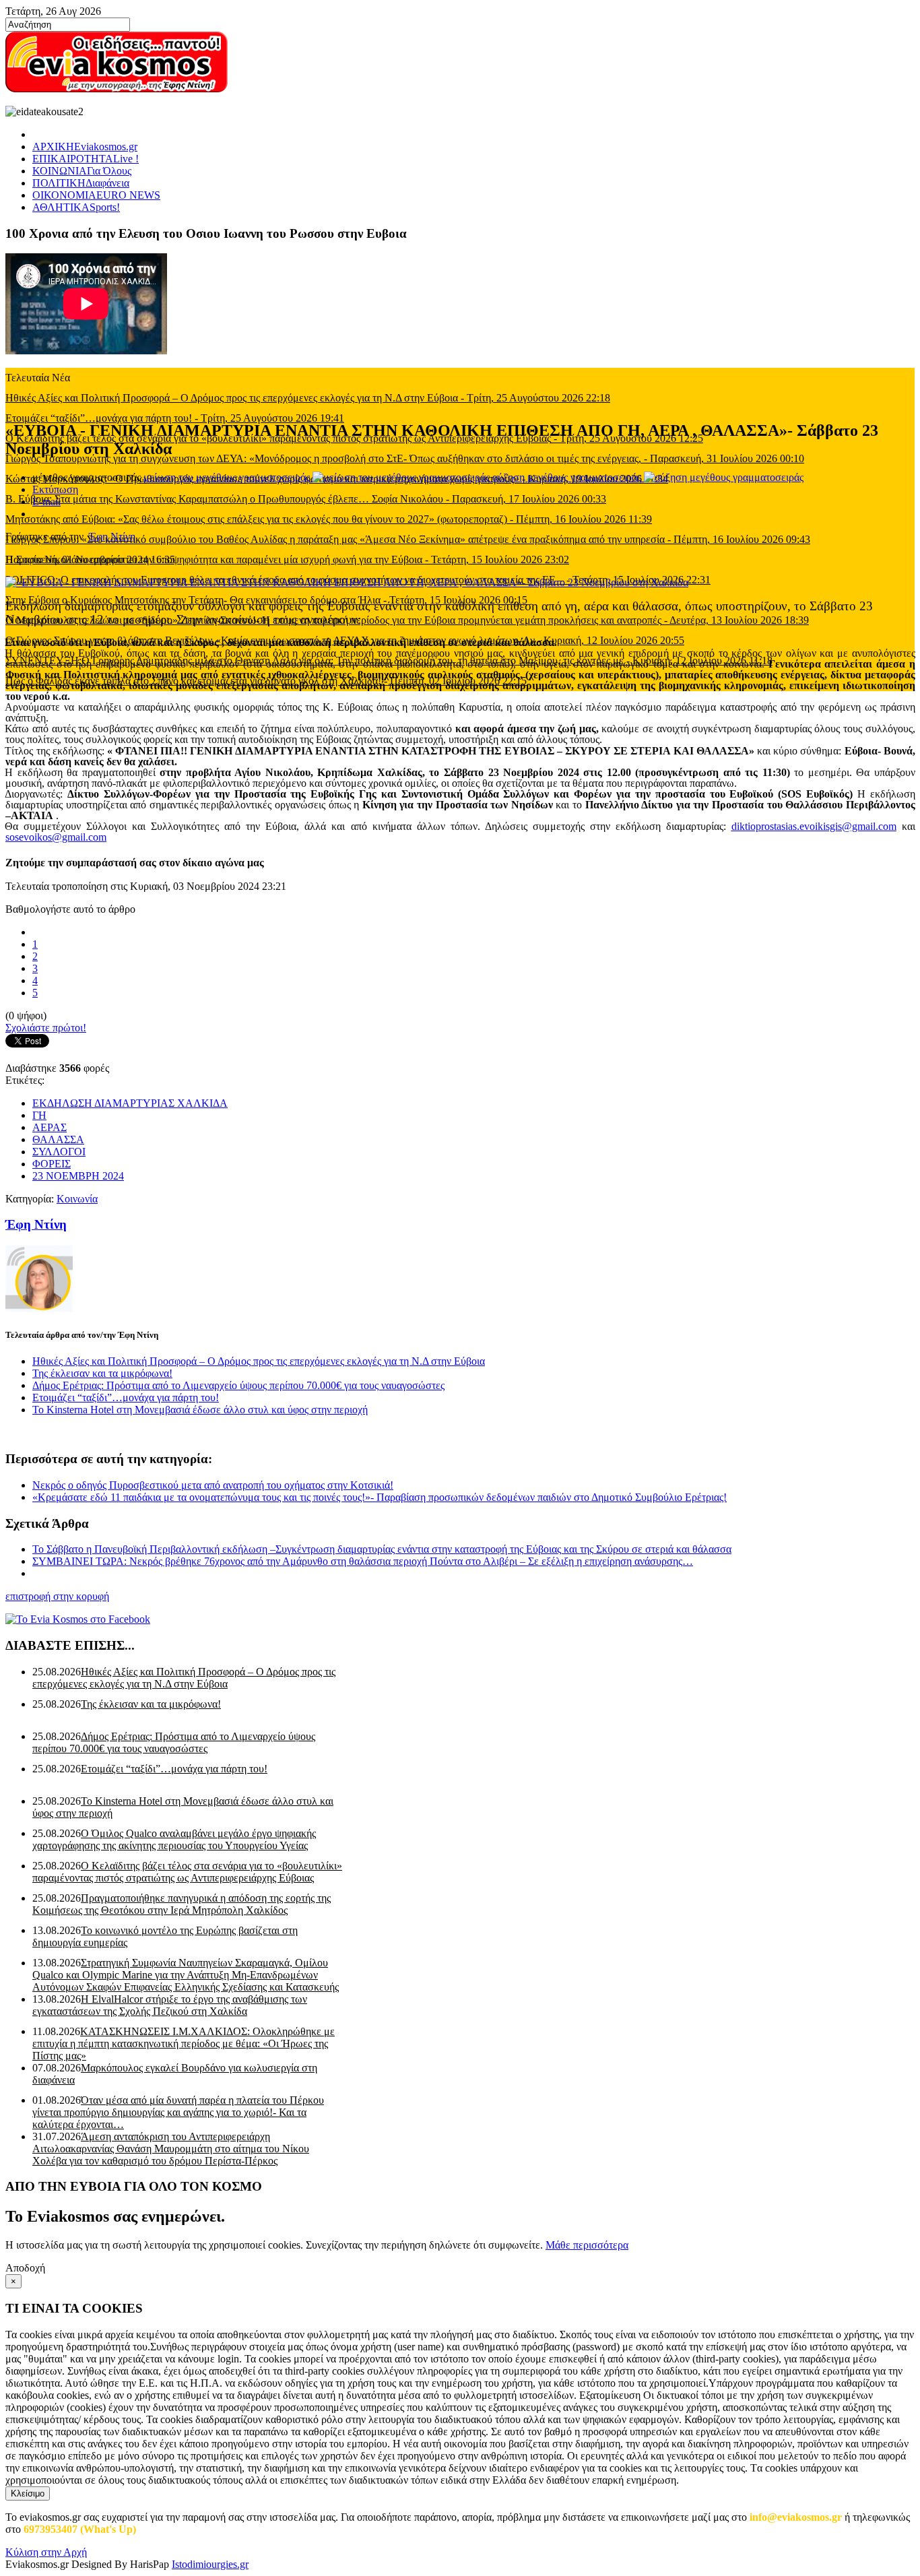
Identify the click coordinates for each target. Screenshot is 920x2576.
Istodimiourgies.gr (210, 2564)
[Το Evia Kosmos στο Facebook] (460, 1619)
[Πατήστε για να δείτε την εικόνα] (347, 582)
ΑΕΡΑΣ (50, 1127)
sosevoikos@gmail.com (56, 837)
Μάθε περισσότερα (587, 2245)
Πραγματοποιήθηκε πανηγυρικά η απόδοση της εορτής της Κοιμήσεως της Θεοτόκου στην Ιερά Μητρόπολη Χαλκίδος (182, 1904)
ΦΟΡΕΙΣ (52, 1164)
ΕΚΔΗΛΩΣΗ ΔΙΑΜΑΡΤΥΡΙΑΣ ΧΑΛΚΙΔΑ (130, 1103)
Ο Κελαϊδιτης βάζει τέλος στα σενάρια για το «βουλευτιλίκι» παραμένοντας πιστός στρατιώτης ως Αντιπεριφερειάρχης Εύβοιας (187, 1872)
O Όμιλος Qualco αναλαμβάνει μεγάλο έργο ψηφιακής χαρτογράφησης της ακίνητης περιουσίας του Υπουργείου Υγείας (174, 1839)
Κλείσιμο (28, 2493)
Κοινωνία (77, 1199)
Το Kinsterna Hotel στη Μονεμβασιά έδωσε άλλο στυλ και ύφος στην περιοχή (200, 1410)
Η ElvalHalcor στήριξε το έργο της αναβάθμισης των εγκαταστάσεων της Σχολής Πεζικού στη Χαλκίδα (170, 2005)
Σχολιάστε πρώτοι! (46, 1028)
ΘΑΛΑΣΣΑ (58, 1139)
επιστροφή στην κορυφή (57, 1596)
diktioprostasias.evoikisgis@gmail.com (814, 826)
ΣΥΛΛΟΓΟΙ (59, 1152)
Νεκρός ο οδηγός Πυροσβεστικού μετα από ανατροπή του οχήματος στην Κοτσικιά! (213, 1485)
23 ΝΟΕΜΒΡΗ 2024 (78, 1176)
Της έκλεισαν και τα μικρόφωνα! (102, 1373)
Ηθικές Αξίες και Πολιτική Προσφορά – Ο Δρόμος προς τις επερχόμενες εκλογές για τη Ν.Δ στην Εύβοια (259, 1361)
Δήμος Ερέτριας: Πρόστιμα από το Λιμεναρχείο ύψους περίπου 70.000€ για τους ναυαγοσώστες (238, 1385)
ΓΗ (39, 1115)
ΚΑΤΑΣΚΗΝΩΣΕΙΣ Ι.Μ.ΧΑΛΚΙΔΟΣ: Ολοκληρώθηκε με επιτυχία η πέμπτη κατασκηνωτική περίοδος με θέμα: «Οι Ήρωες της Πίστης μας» (184, 2043)
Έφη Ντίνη (112, 537)
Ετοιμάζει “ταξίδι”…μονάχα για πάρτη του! (126, 1397)
